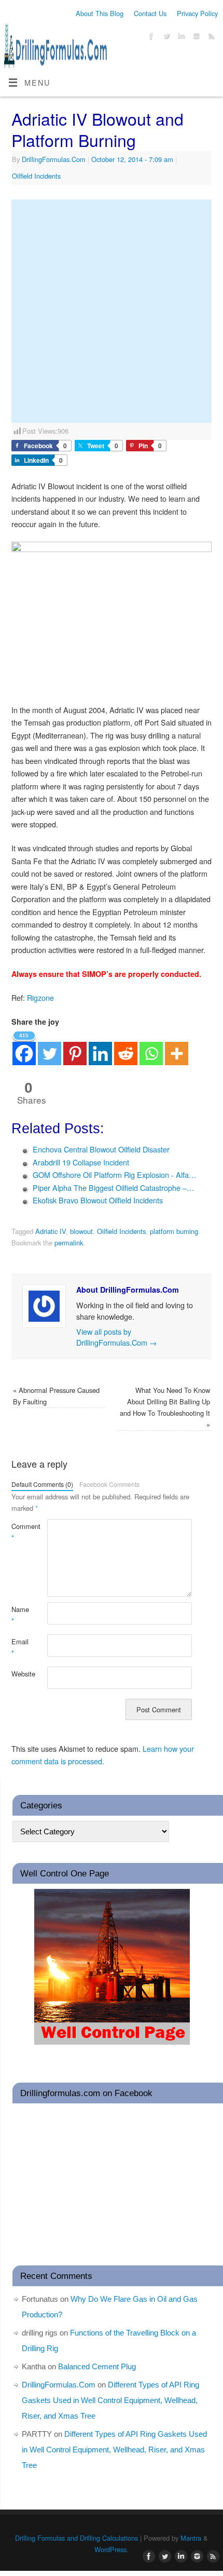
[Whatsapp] (151, 1047)
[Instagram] (195, 37)
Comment (20, 1532)
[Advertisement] (112, 311)
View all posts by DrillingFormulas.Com (116, 1337)
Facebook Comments (109, 1484)
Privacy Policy (197, 13)
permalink (69, 1243)
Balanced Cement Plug (97, 2366)
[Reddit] (126, 1047)
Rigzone (40, 997)
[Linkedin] (100, 1047)
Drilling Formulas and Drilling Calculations (76, 2538)
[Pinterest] (75, 1047)
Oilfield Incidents (36, 176)
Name (20, 1615)
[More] (177, 1047)
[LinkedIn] (180, 37)
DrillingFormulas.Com (54, 159)
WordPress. (112, 2549)
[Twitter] (165, 37)
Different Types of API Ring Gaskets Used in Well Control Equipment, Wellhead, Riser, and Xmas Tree (110, 2400)
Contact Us (150, 13)
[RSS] (210, 37)
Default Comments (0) (42, 1484)
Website (20, 1674)
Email (20, 1647)
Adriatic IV (51, 1231)
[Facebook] (150, 37)
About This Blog (100, 13)
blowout (81, 1231)
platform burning (174, 1231)
